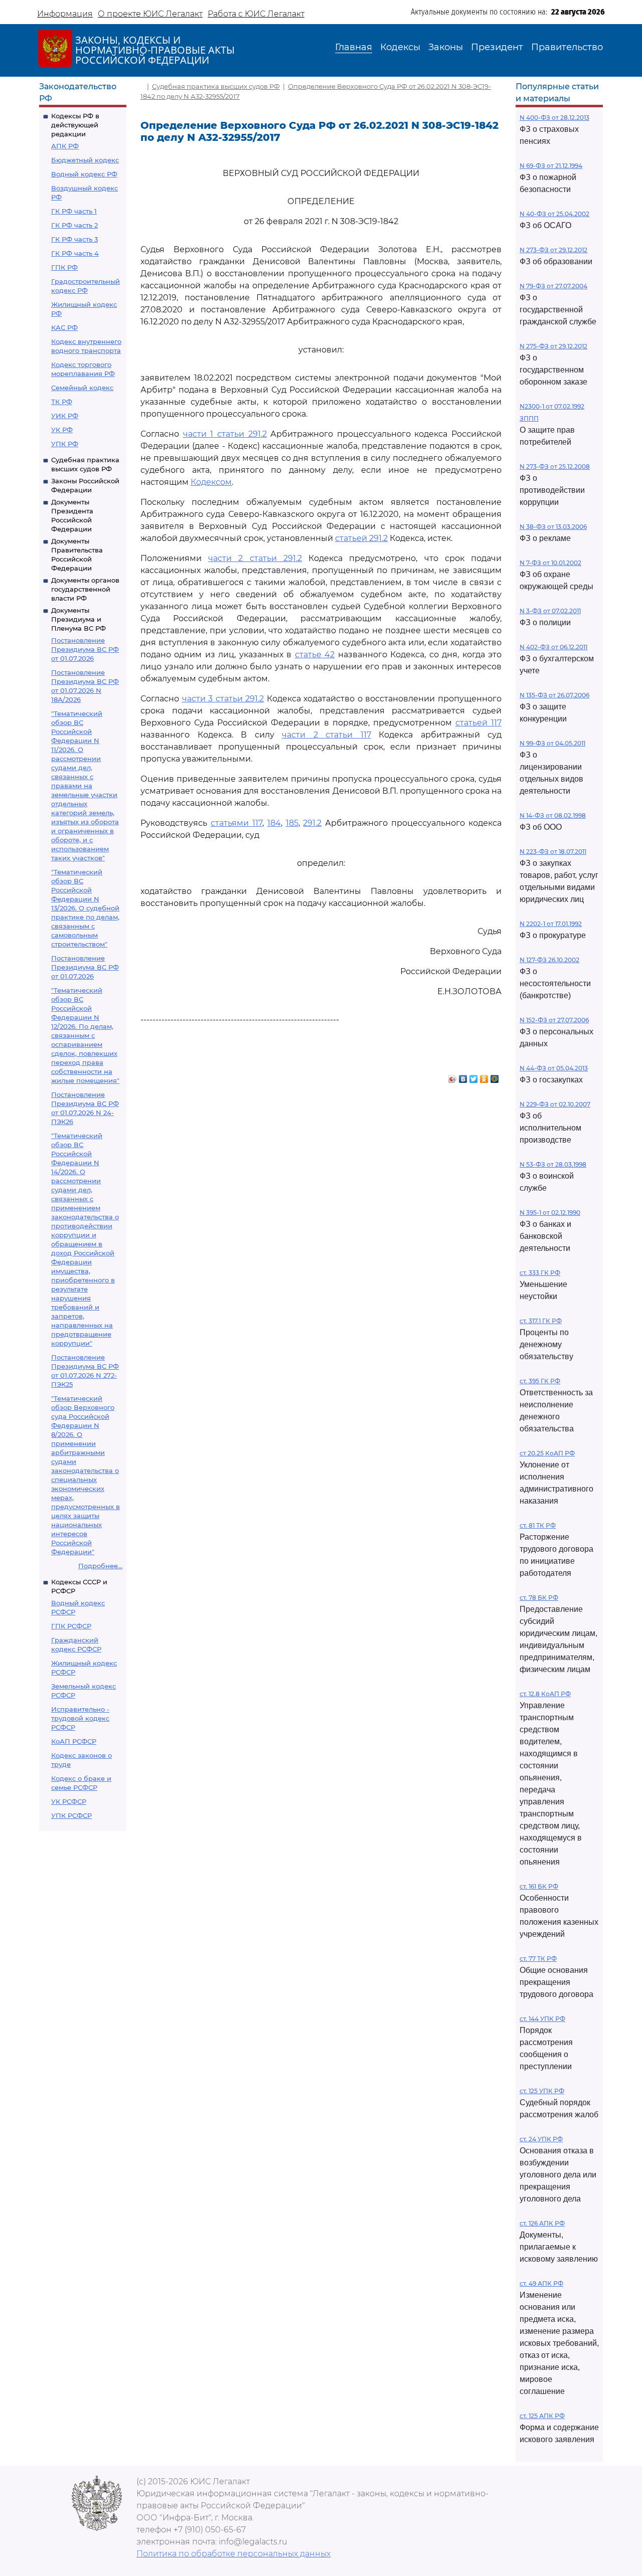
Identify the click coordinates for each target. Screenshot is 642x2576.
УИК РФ (65, 416)
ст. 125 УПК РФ (542, 2091)
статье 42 (315, 655)
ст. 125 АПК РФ (542, 2416)
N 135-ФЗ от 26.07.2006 (554, 695)
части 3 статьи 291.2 (223, 699)
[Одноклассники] (484, 1076)
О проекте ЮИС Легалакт (150, 14)
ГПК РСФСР (71, 1626)
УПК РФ (65, 444)
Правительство (567, 47)
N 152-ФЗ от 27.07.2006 (554, 1020)
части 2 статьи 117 (327, 735)
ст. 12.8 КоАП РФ (545, 1694)
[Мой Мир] (495, 1076)
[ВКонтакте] (463, 1076)
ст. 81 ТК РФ (538, 1525)
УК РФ (62, 430)
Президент (497, 47)
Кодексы (400, 47)
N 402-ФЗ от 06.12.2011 (553, 647)
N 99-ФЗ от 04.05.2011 (552, 743)
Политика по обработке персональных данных (233, 2554)
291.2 (312, 823)
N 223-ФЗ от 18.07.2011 (553, 852)
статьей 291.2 (361, 538)
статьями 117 (236, 823)
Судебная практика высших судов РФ (216, 86)
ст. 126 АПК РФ (542, 2223)
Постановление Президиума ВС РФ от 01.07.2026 (85, 649)
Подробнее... (100, 1566)
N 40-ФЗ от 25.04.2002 (554, 214)
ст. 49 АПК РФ (541, 2283)
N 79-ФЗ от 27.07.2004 (553, 286)
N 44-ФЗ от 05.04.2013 (554, 1068)
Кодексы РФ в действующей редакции (75, 125)
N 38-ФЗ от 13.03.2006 (553, 527)
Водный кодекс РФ (84, 174)
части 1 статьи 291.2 (225, 434)
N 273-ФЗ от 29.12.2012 (553, 250)
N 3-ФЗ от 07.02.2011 (550, 611)
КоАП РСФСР (74, 1741)
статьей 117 (478, 723)
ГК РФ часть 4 (75, 253)
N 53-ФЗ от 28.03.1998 (553, 1164)
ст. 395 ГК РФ (540, 1381)
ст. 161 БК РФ (539, 1886)
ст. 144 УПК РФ (542, 2019)
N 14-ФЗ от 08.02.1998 (553, 815)
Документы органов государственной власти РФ (85, 589)
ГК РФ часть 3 (74, 239)
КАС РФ (64, 327)
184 (274, 823)
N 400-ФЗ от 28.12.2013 (554, 118)
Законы (446, 47)
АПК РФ (65, 146)
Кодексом (211, 482)
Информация (65, 14)
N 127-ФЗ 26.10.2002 (549, 960)
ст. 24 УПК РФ (541, 2139)
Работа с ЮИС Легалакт (256, 14)
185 (292, 823)
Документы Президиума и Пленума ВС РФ (78, 619)
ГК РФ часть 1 (74, 211)
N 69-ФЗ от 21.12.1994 (551, 166)
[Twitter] (474, 1076)
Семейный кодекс (82, 388)
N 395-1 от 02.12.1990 (550, 1213)
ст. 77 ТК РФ (538, 1959)
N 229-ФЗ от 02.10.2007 (555, 1104)
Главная (354, 47)
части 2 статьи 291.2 (255, 558)
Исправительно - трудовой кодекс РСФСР (80, 1718)
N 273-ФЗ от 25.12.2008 (555, 467)
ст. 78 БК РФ (539, 1598)
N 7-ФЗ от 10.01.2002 (550, 563)
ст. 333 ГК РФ (540, 1273)
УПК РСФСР (71, 1815)
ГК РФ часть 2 (74, 225)
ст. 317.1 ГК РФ (541, 1321)
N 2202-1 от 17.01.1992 (551, 924)
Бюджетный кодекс (85, 160)
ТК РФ (62, 402)
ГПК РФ (64, 267)
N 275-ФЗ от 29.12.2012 (553, 346)
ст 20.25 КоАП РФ (547, 1453)
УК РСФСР (69, 1801)
